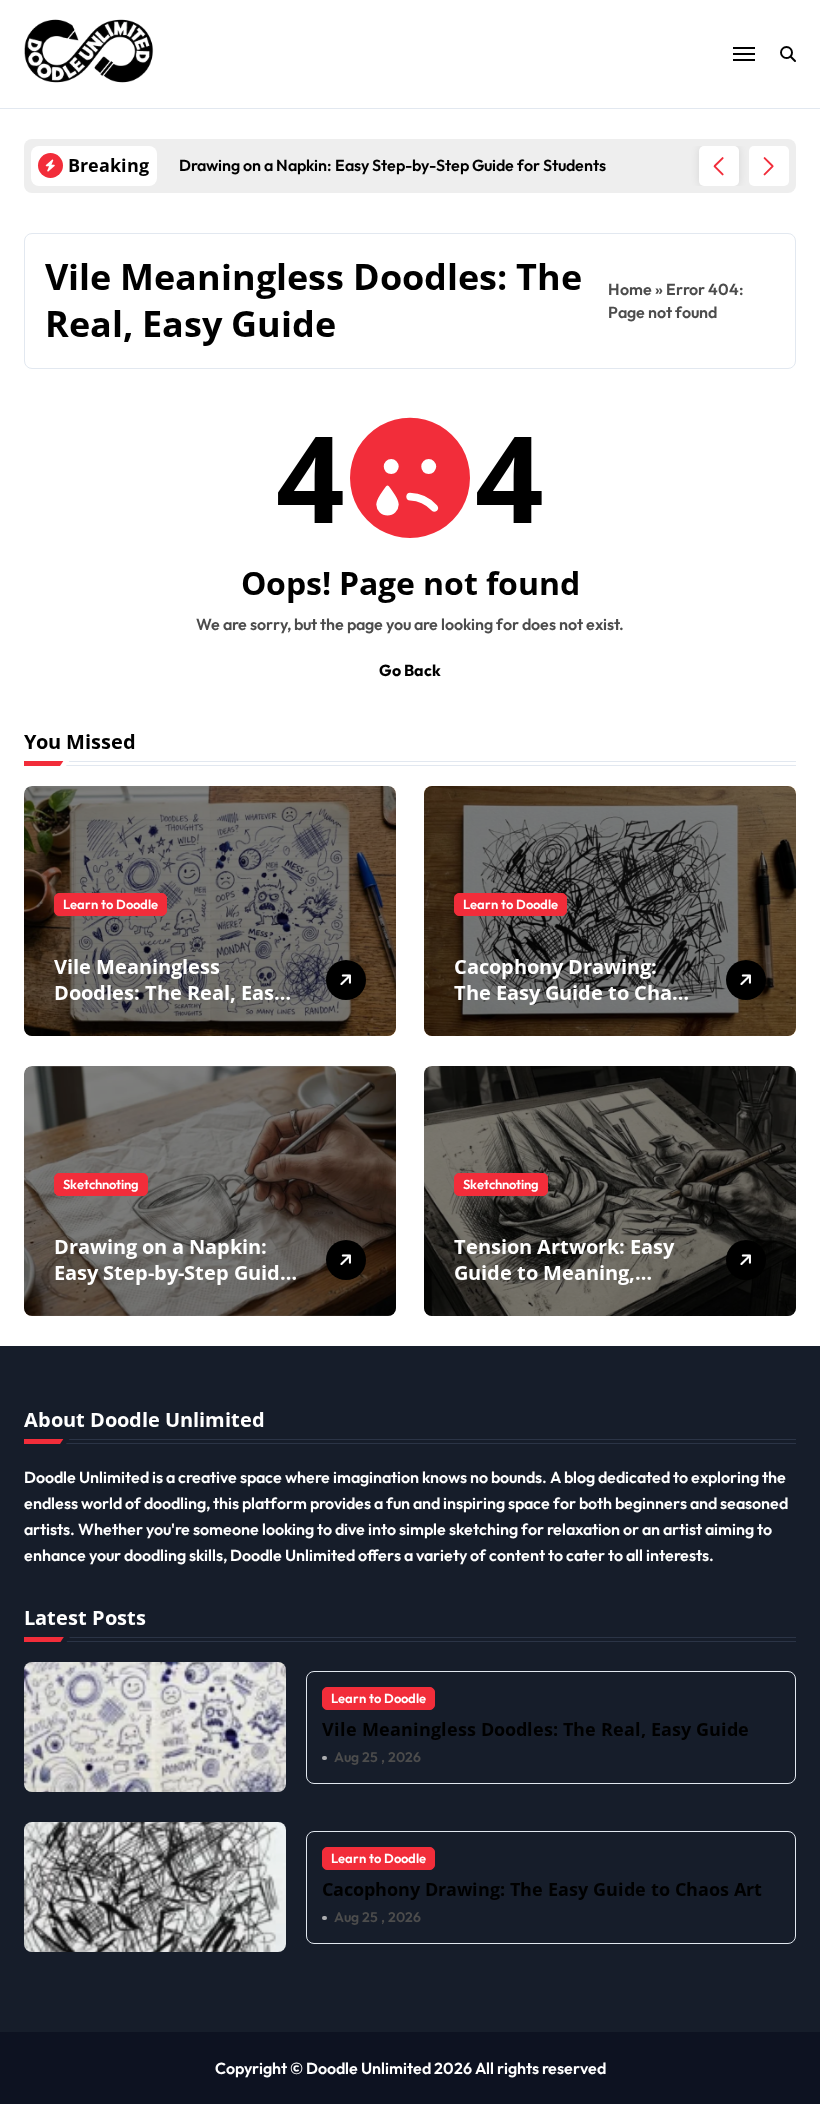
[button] (769, 166)
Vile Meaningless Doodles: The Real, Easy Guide (169, 992)
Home (630, 289)
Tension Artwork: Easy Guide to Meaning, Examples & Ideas (564, 1272)
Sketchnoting (101, 1184)
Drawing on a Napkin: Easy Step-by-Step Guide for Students (173, 1272)
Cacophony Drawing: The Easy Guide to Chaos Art (574, 992)
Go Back (410, 670)
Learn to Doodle (110, 904)
